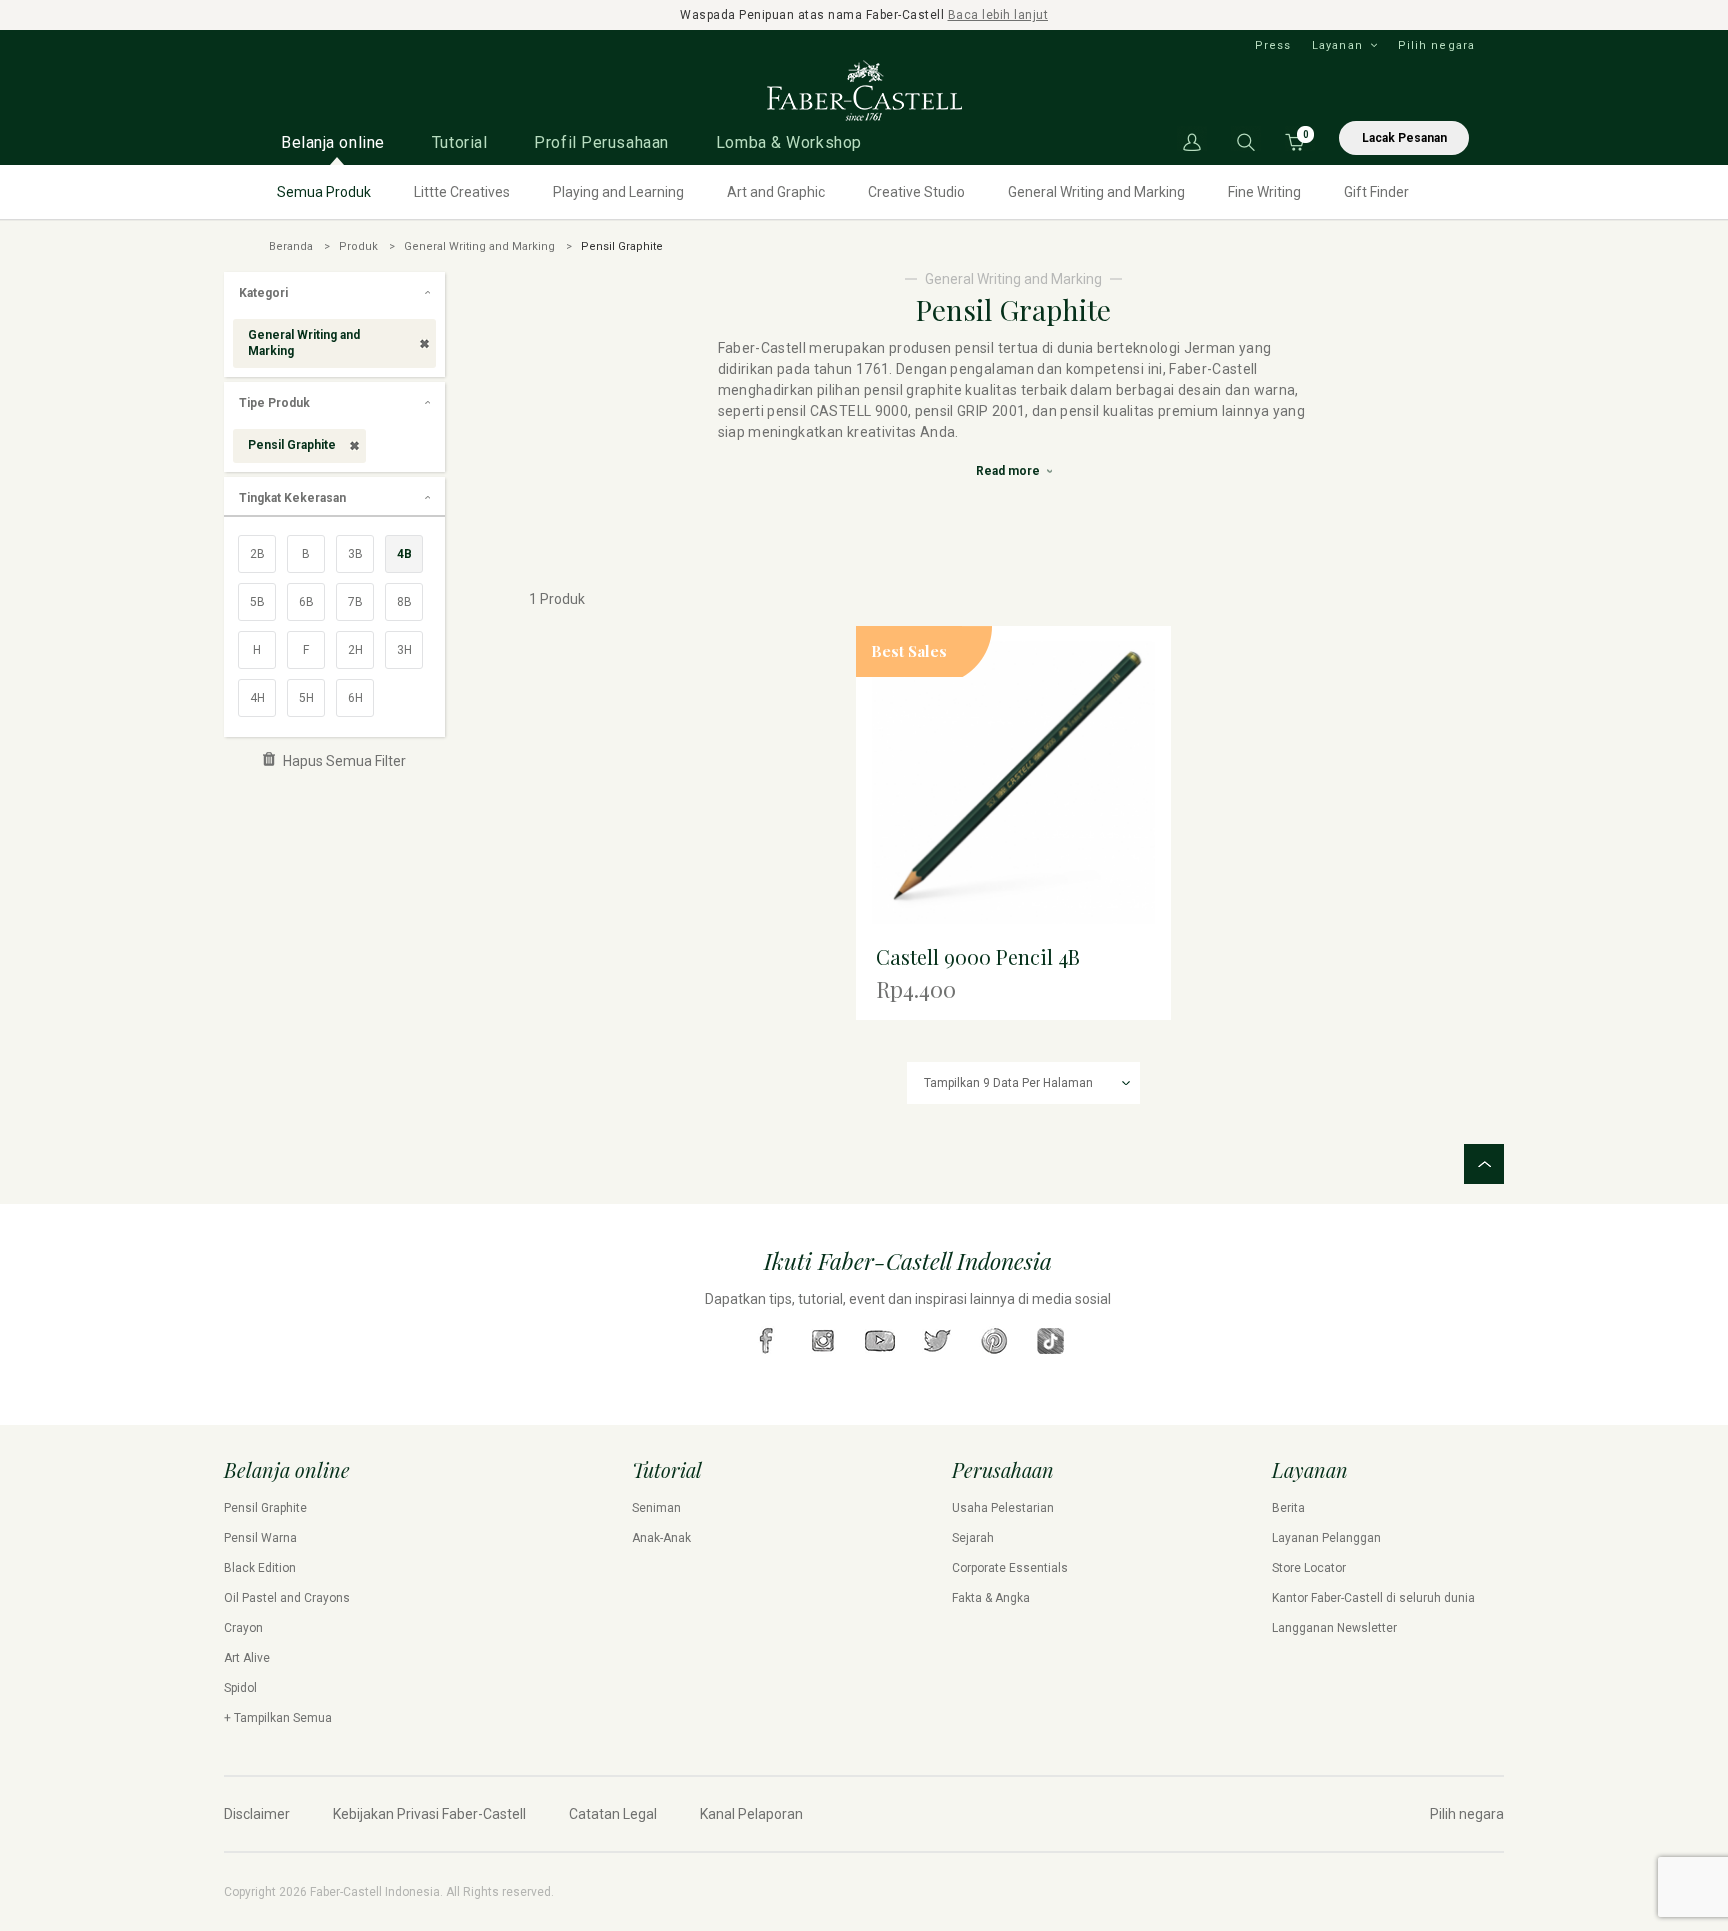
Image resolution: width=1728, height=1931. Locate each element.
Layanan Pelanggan (1326, 1538)
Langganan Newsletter (1334, 1628)
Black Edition (260, 1568)
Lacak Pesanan (1404, 138)
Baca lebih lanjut (998, 15)
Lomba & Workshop (789, 142)
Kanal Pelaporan (751, 1814)
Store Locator (1309, 1568)
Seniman (656, 1508)
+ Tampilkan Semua (278, 1718)
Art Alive (247, 1658)
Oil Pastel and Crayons (287, 1598)
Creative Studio (916, 192)
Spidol (240, 1688)
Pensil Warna (260, 1538)
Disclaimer (257, 1814)
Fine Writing (1264, 192)
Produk (358, 246)
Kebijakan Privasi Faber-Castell (429, 1814)
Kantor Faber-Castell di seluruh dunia (1373, 1598)
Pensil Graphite (265, 1508)
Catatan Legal (613, 1814)
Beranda (291, 246)
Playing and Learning (618, 192)
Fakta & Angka (991, 1598)
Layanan (1337, 45)
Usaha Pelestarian (1003, 1508)
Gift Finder (1376, 192)
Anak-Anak (661, 1538)
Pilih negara (1436, 45)
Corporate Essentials (1010, 1568)
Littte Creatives (462, 192)
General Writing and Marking (1096, 192)
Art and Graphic (776, 192)
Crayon (243, 1628)
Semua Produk (324, 192)
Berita (1288, 1508)
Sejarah (973, 1538)
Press (1273, 45)
